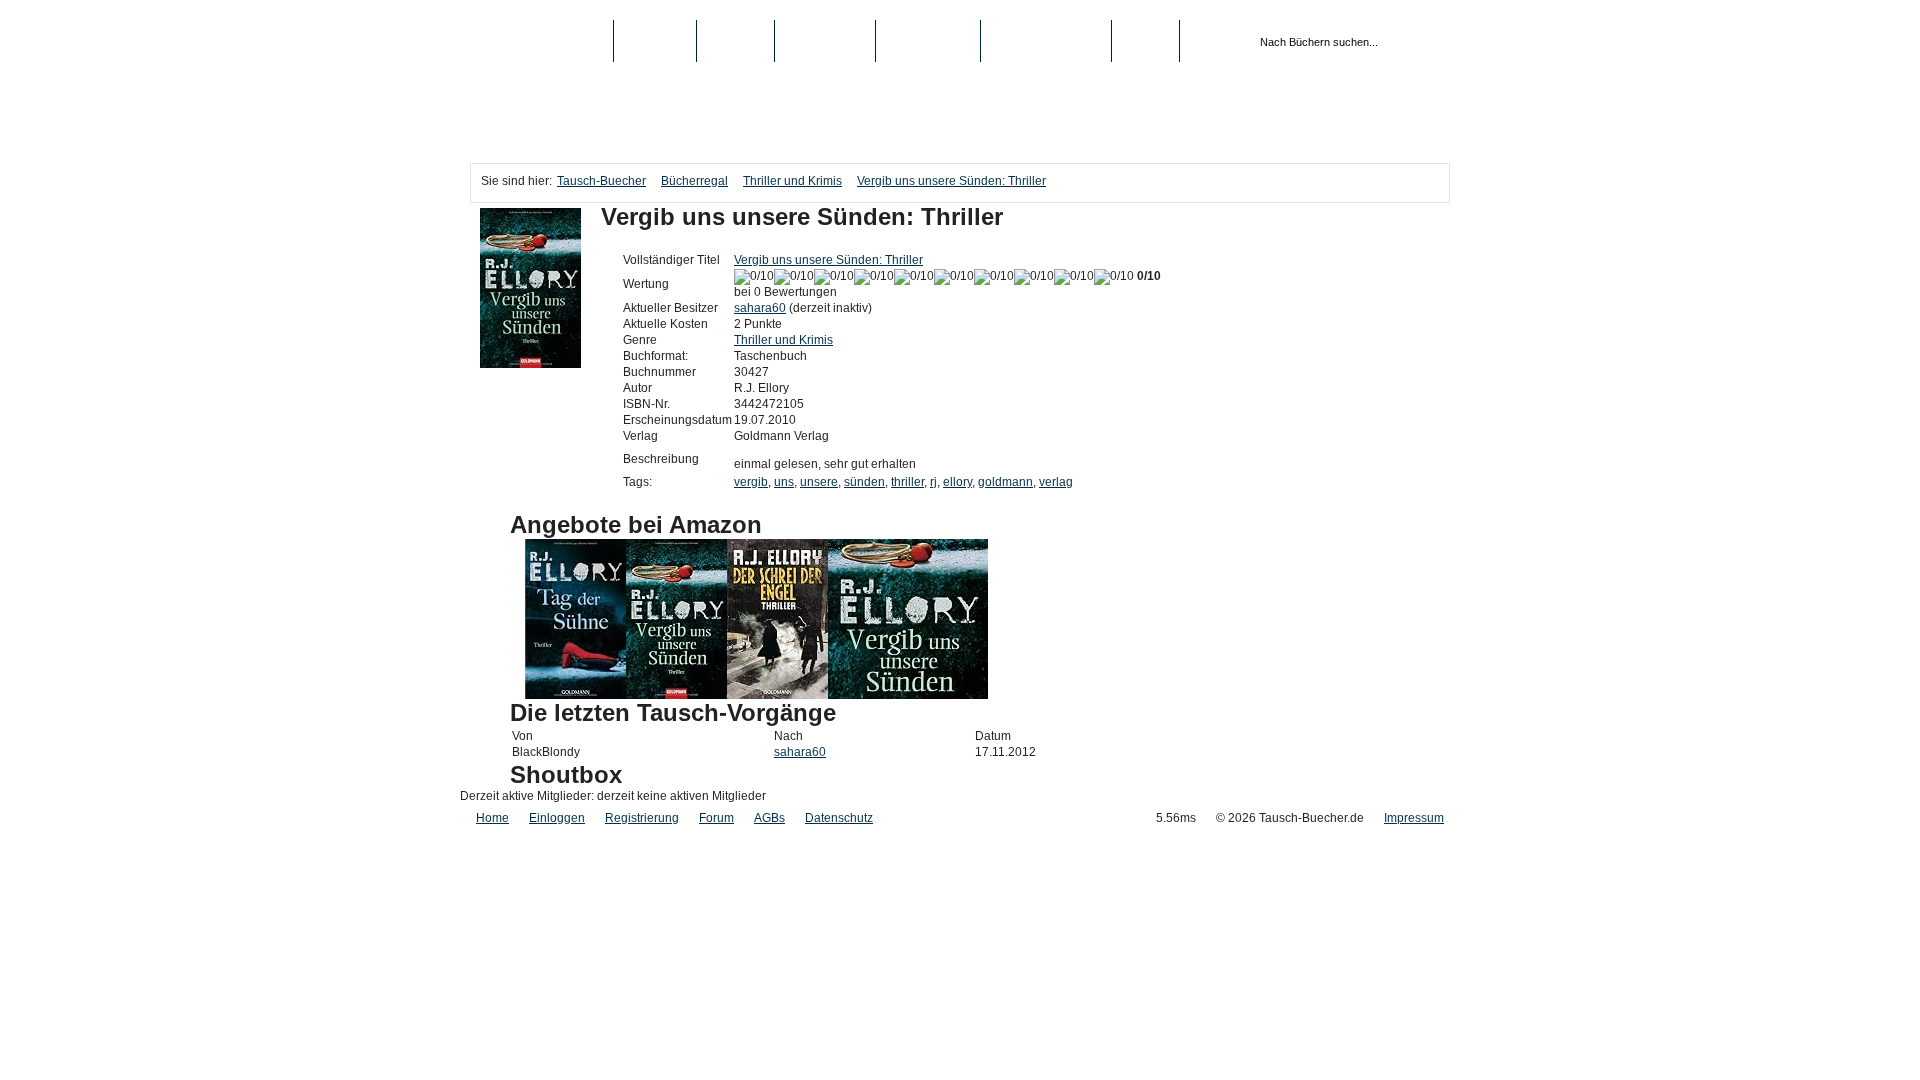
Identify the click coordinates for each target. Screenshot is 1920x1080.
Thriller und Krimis (792, 181)
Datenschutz (839, 818)
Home (492, 818)
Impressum (1414, 818)
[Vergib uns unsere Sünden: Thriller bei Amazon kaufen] (676, 695)
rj (933, 482)
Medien (735, 41)
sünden (864, 482)
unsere (819, 482)
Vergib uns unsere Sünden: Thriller (951, 181)
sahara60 (760, 308)
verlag (1056, 482)
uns (784, 482)
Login (1145, 41)
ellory (957, 482)
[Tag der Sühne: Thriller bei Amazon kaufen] (575, 695)
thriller (907, 482)
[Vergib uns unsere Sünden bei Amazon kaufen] (908, 695)
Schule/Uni (928, 41)
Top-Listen (825, 41)
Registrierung (1046, 41)
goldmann (1005, 482)
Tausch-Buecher (541, 41)
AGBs (769, 818)
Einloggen (557, 818)
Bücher (655, 41)
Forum (716, 818)
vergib (751, 482)
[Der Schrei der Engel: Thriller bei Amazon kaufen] (777, 695)
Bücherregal (694, 181)
